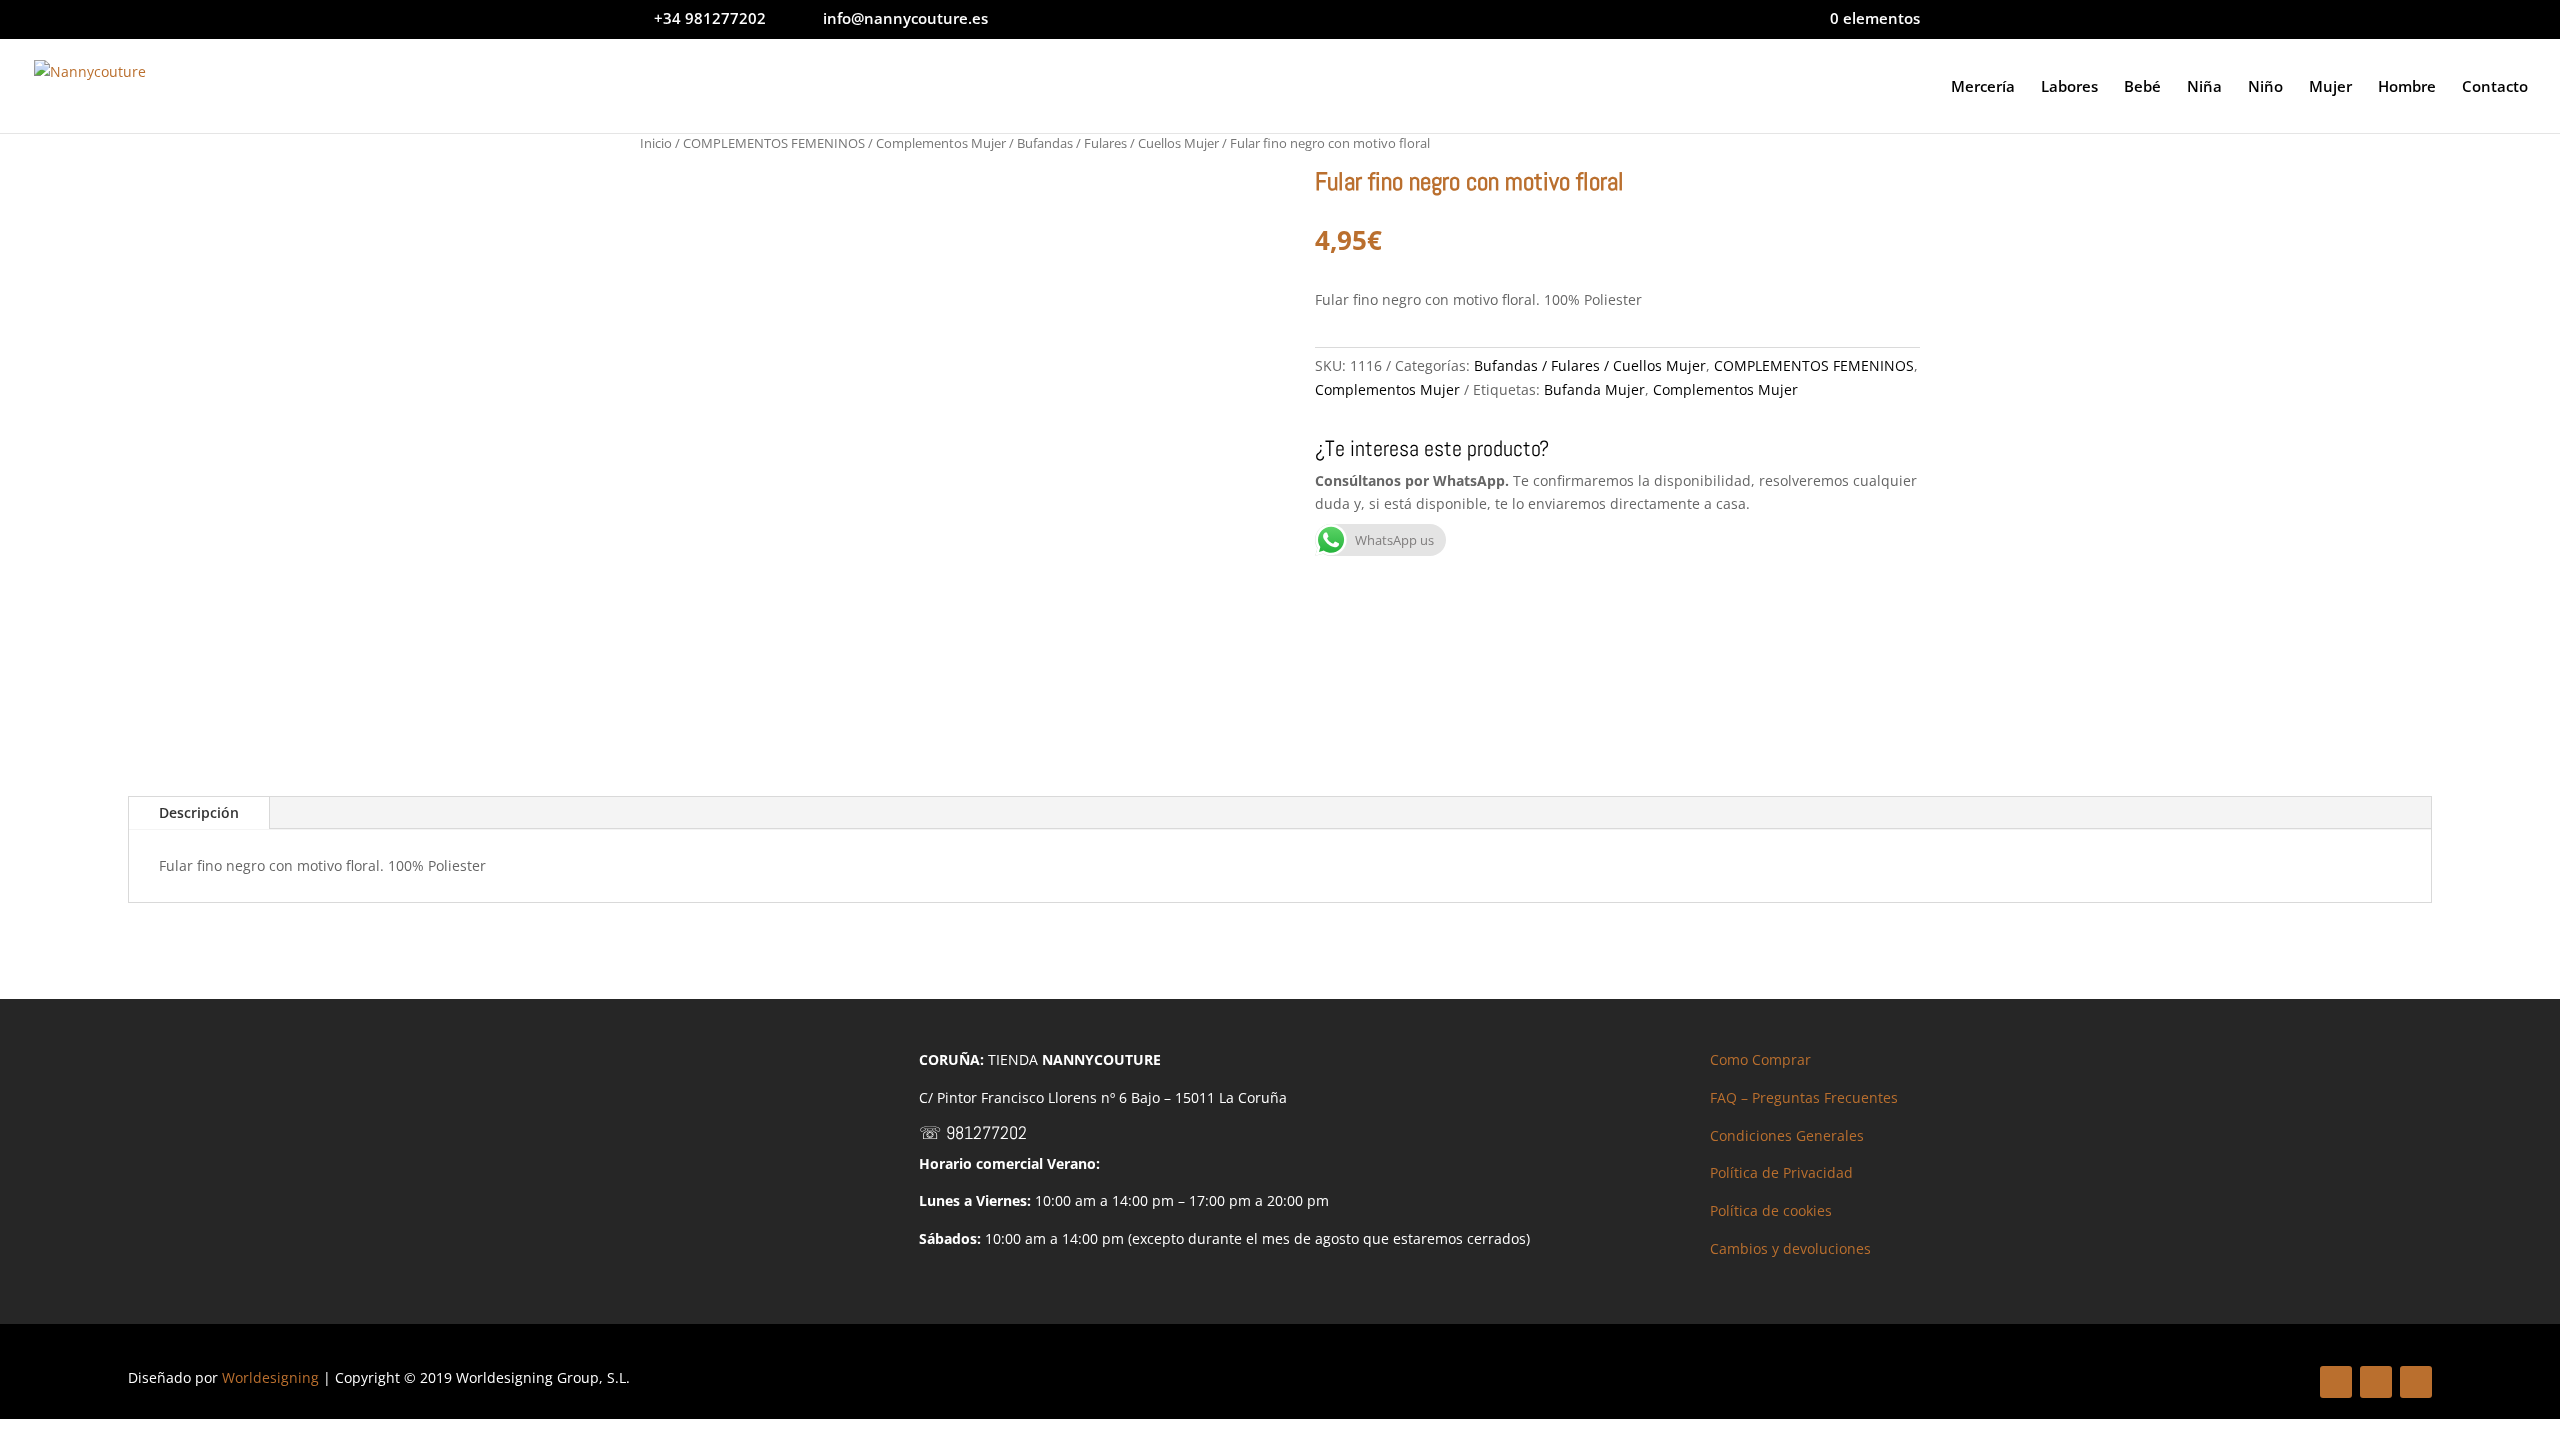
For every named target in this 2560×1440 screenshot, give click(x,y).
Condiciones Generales (1787, 1135)
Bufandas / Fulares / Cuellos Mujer (1118, 143)
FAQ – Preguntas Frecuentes (1804, 1097)
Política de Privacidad (1781, 1172)
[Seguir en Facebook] (2336, 1382)
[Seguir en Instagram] (2416, 1382)
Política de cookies (1771, 1210)
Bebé (2142, 87)
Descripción (199, 812)
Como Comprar (1760, 1059)
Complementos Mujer (941, 143)
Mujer (2330, 87)
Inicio (656, 143)
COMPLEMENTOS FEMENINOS (774, 143)
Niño (2265, 87)
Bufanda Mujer (1594, 389)
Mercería (1983, 87)
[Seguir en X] (2376, 1382)
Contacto (2495, 87)
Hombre (2407, 87)
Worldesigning (270, 1377)
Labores (2069, 87)
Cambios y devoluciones (1790, 1248)
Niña (2204, 87)
